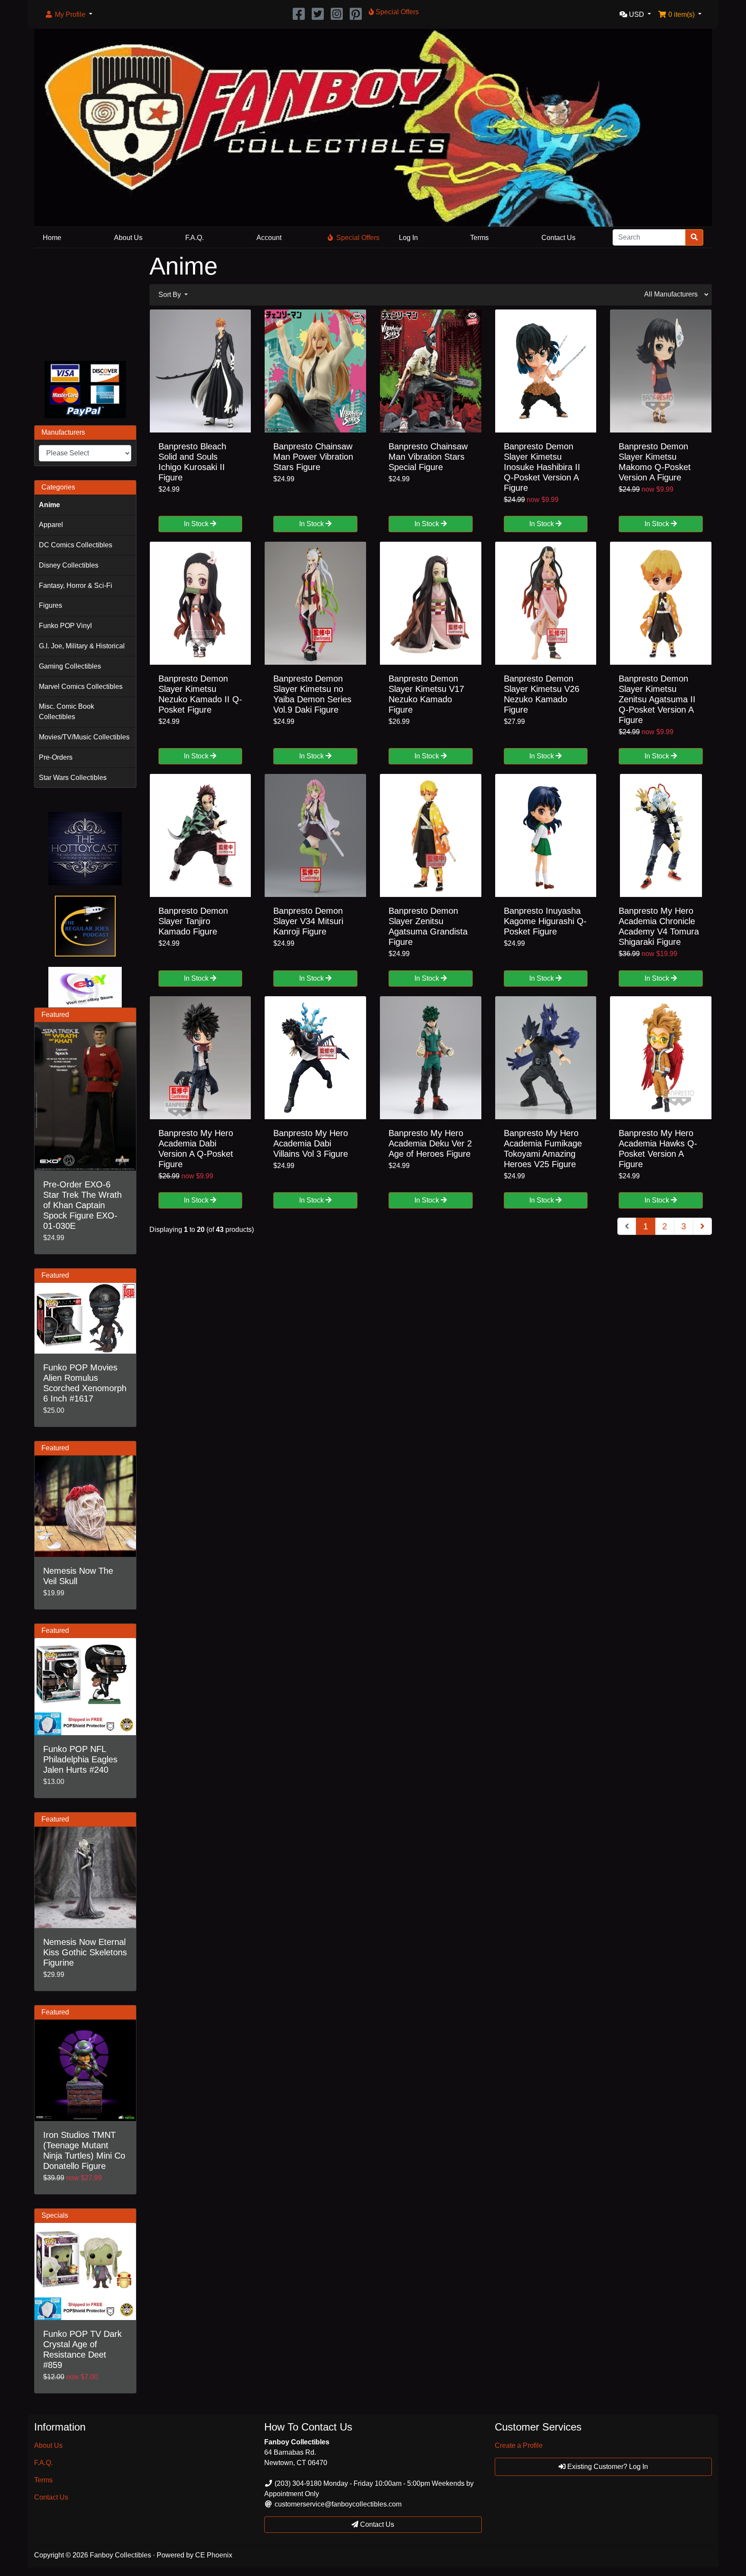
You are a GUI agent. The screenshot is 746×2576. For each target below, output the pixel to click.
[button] (68, 15)
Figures (51, 605)
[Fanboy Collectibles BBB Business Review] (85, 303)
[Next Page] (702, 1226)
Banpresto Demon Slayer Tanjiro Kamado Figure (193, 921)
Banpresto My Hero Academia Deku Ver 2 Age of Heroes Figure (430, 1143)
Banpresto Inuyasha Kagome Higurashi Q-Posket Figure (545, 921)
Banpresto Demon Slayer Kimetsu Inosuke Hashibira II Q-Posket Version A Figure (542, 467)
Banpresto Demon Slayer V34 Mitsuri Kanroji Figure (308, 921)
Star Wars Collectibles (73, 778)
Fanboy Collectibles (120, 2555)
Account (269, 238)
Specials (55, 2215)
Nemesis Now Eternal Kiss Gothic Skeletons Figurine (85, 1952)
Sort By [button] (171, 295)
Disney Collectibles (69, 565)
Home (52, 238)
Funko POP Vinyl (65, 626)
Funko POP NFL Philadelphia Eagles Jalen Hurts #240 (80, 1759)
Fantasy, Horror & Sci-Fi (76, 586)
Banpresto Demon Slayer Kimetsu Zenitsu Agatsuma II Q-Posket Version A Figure (657, 699)
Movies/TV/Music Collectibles (84, 737)
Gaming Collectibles (70, 666)
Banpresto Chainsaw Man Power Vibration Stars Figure (313, 457)
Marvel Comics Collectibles (81, 687)
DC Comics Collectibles (76, 545)
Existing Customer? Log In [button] (607, 2467)
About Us (128, 238)
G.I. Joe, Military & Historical (82, 646)
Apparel (51, 525)
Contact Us (558, 238)
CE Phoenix (214, 2555)
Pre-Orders (56, 757)
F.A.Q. (194, 238)
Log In (408, 238)
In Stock (197, 524)
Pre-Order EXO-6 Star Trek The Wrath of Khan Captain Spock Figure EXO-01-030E (82, 1205)
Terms (479, 238)
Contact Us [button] (376, 2524)
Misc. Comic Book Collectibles (66, 712)
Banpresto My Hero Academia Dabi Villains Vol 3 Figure (311, 1143)
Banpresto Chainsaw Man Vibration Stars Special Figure (428, 457)
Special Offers (358, 238)
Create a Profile (519, 2445)
